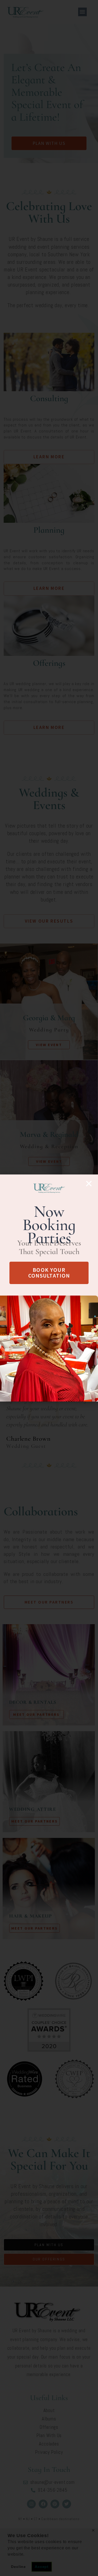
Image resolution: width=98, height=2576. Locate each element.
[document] (49, 1288)
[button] (89, 1184)
